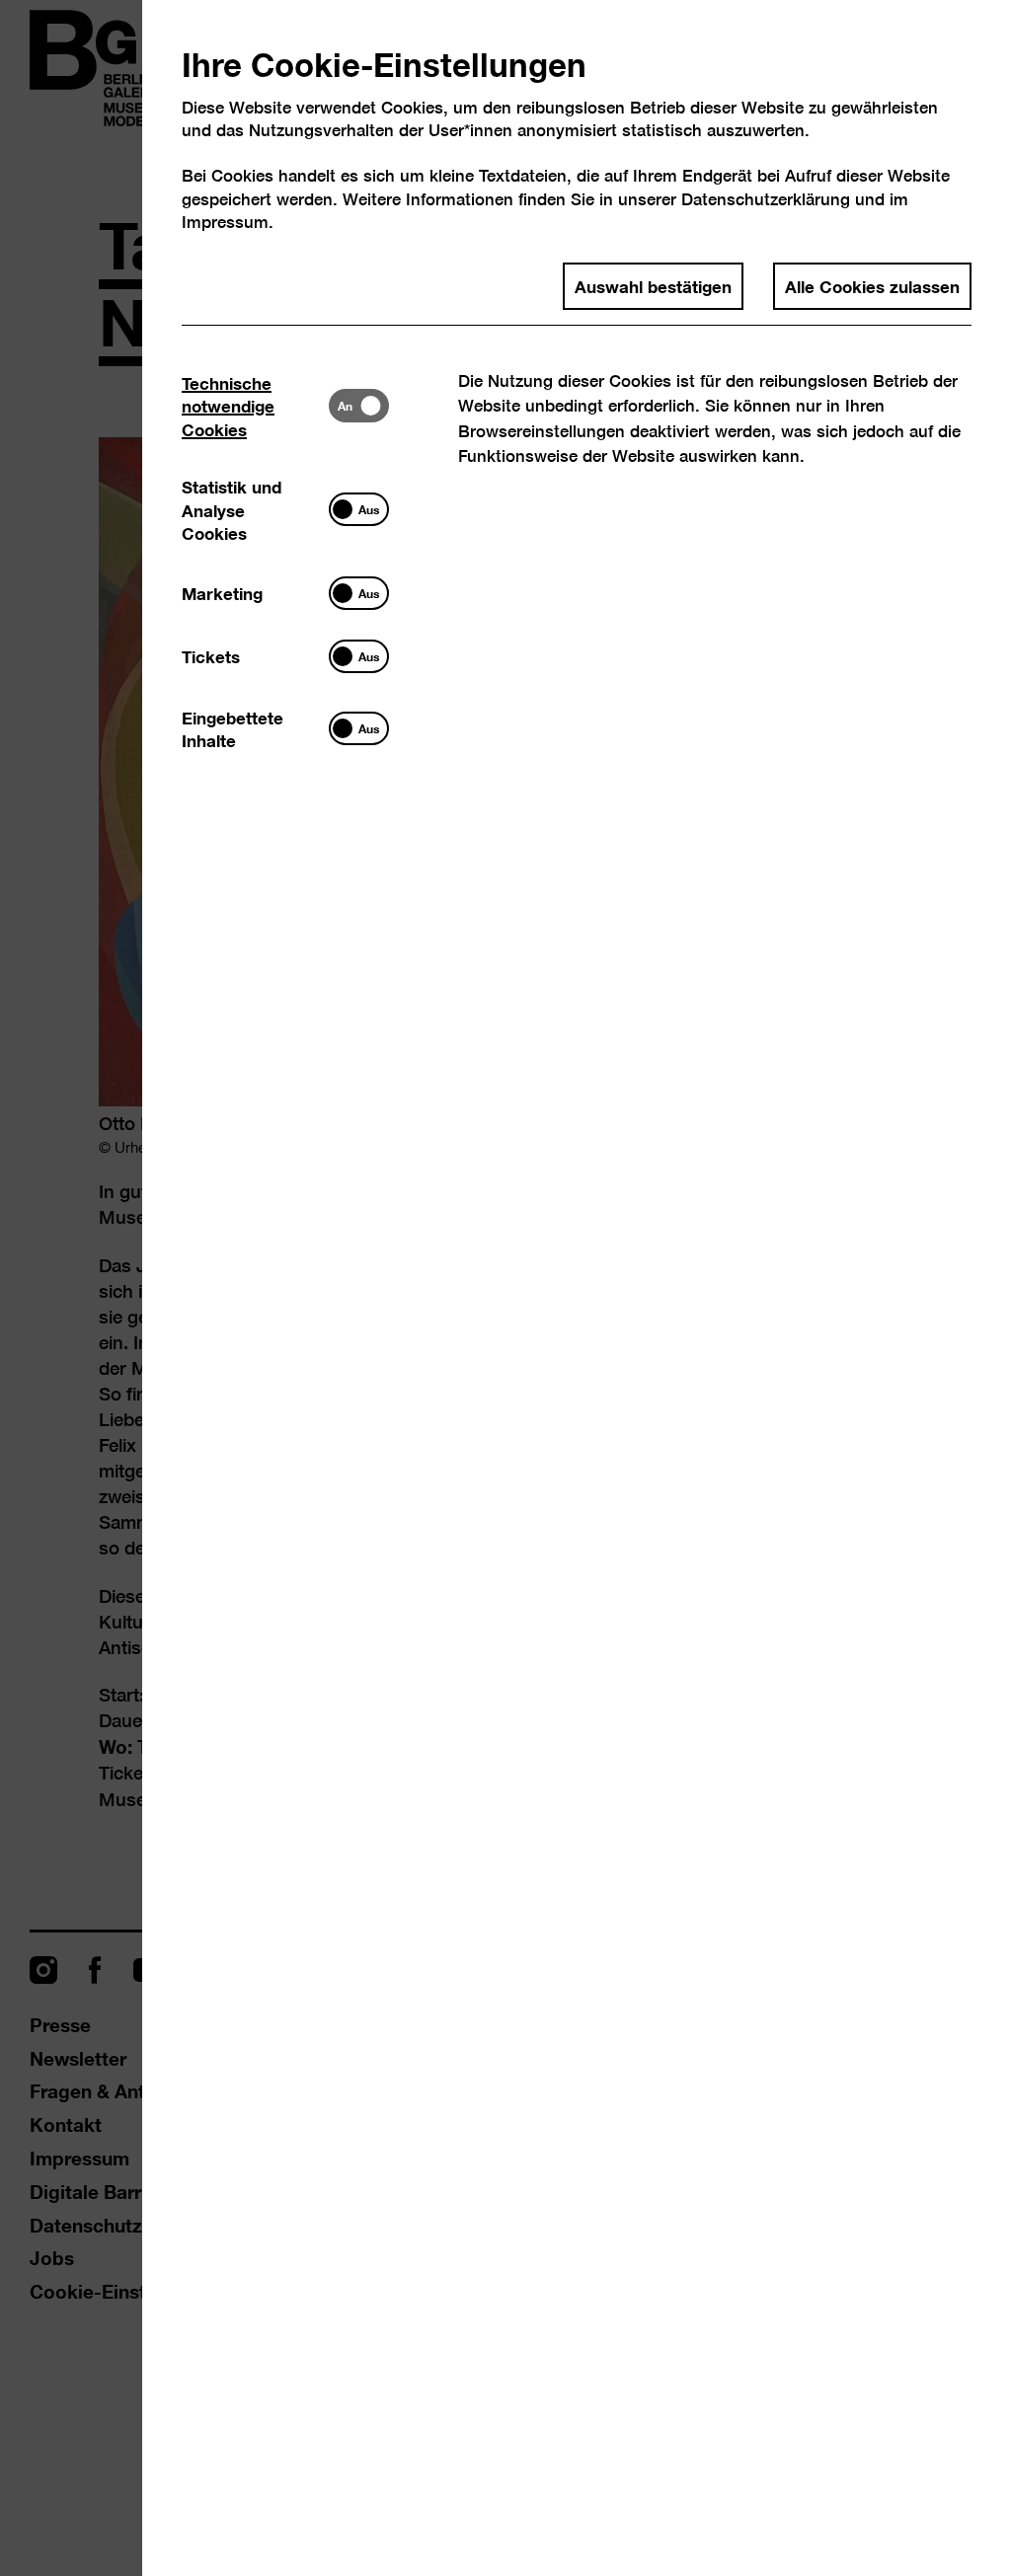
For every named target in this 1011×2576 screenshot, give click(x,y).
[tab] (255, 405)
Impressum (225, 222)
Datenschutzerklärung (766, 199)
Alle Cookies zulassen (872, 285)
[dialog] (505, 1288)
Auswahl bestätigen (653, 285)
